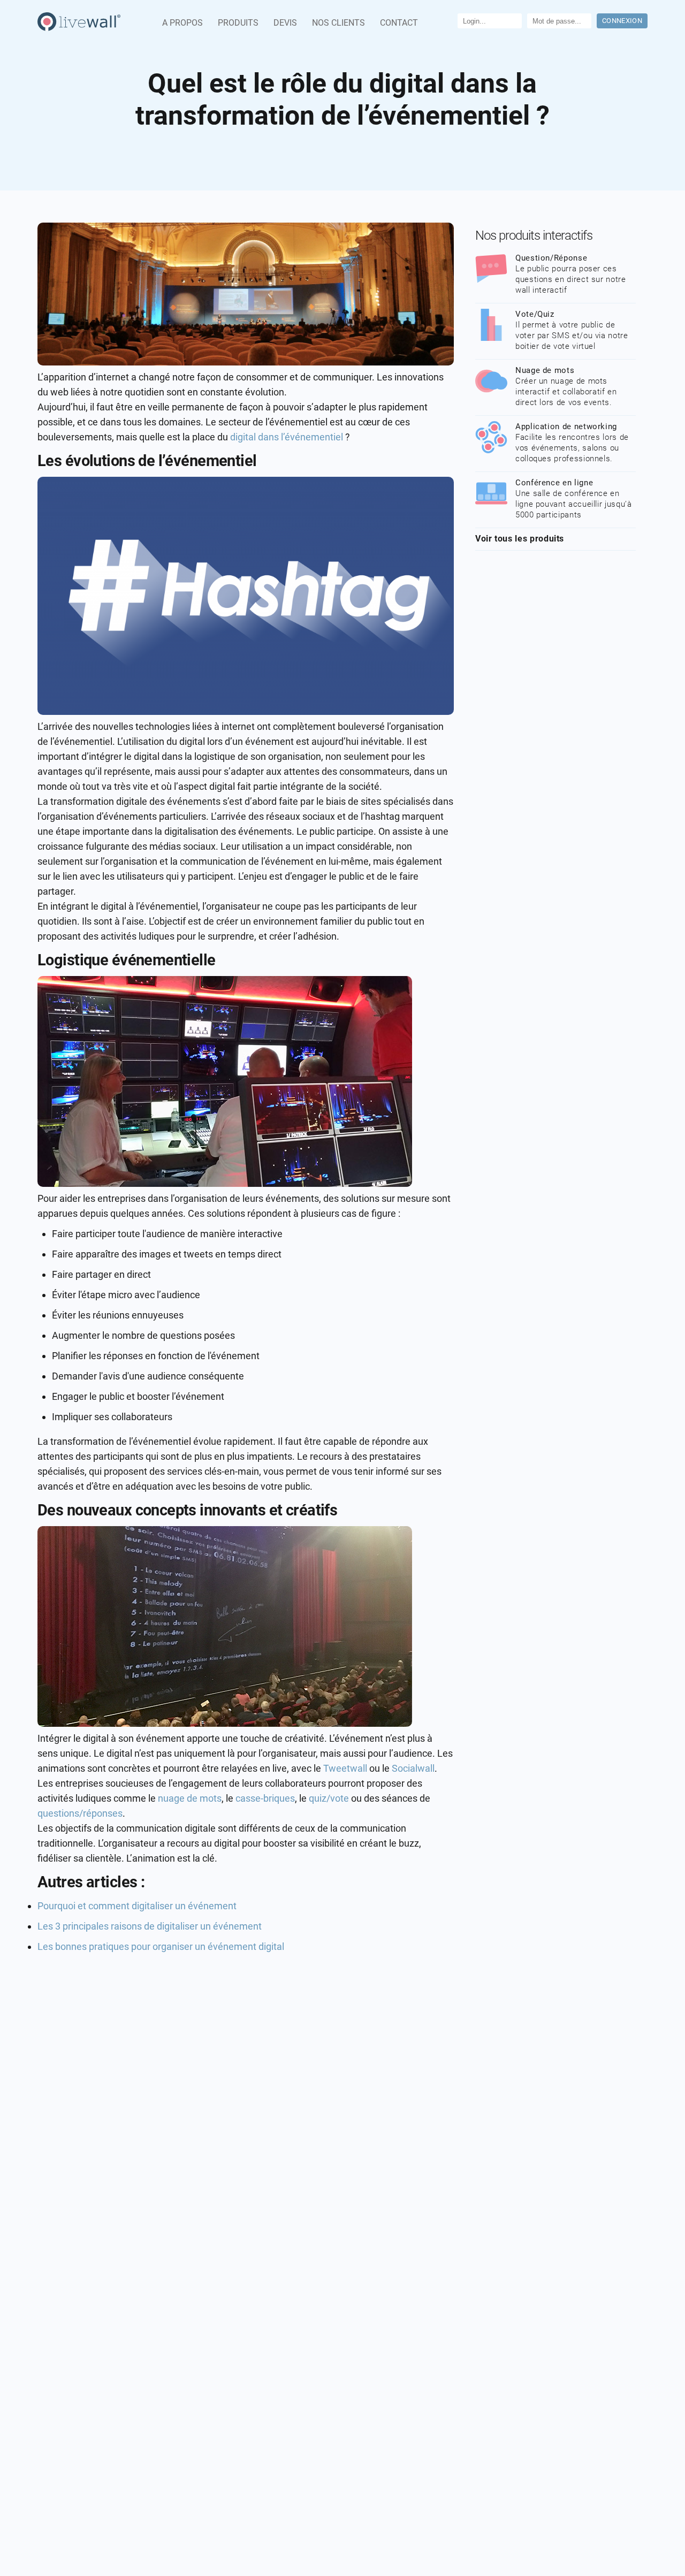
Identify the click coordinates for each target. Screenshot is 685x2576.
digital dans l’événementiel (287, 437)
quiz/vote (330, 1798)
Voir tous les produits (520, 539)
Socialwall (413, 1768)
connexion (622, 21)
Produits (238, 23)
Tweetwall (346, 1768)
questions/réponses (80, 1813)
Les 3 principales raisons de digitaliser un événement (150, 1926)
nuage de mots (190, 1798)
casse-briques (265, 1798)
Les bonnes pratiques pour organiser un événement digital (161, 1946)
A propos (182, 23)
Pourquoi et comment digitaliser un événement (137, 1906)
